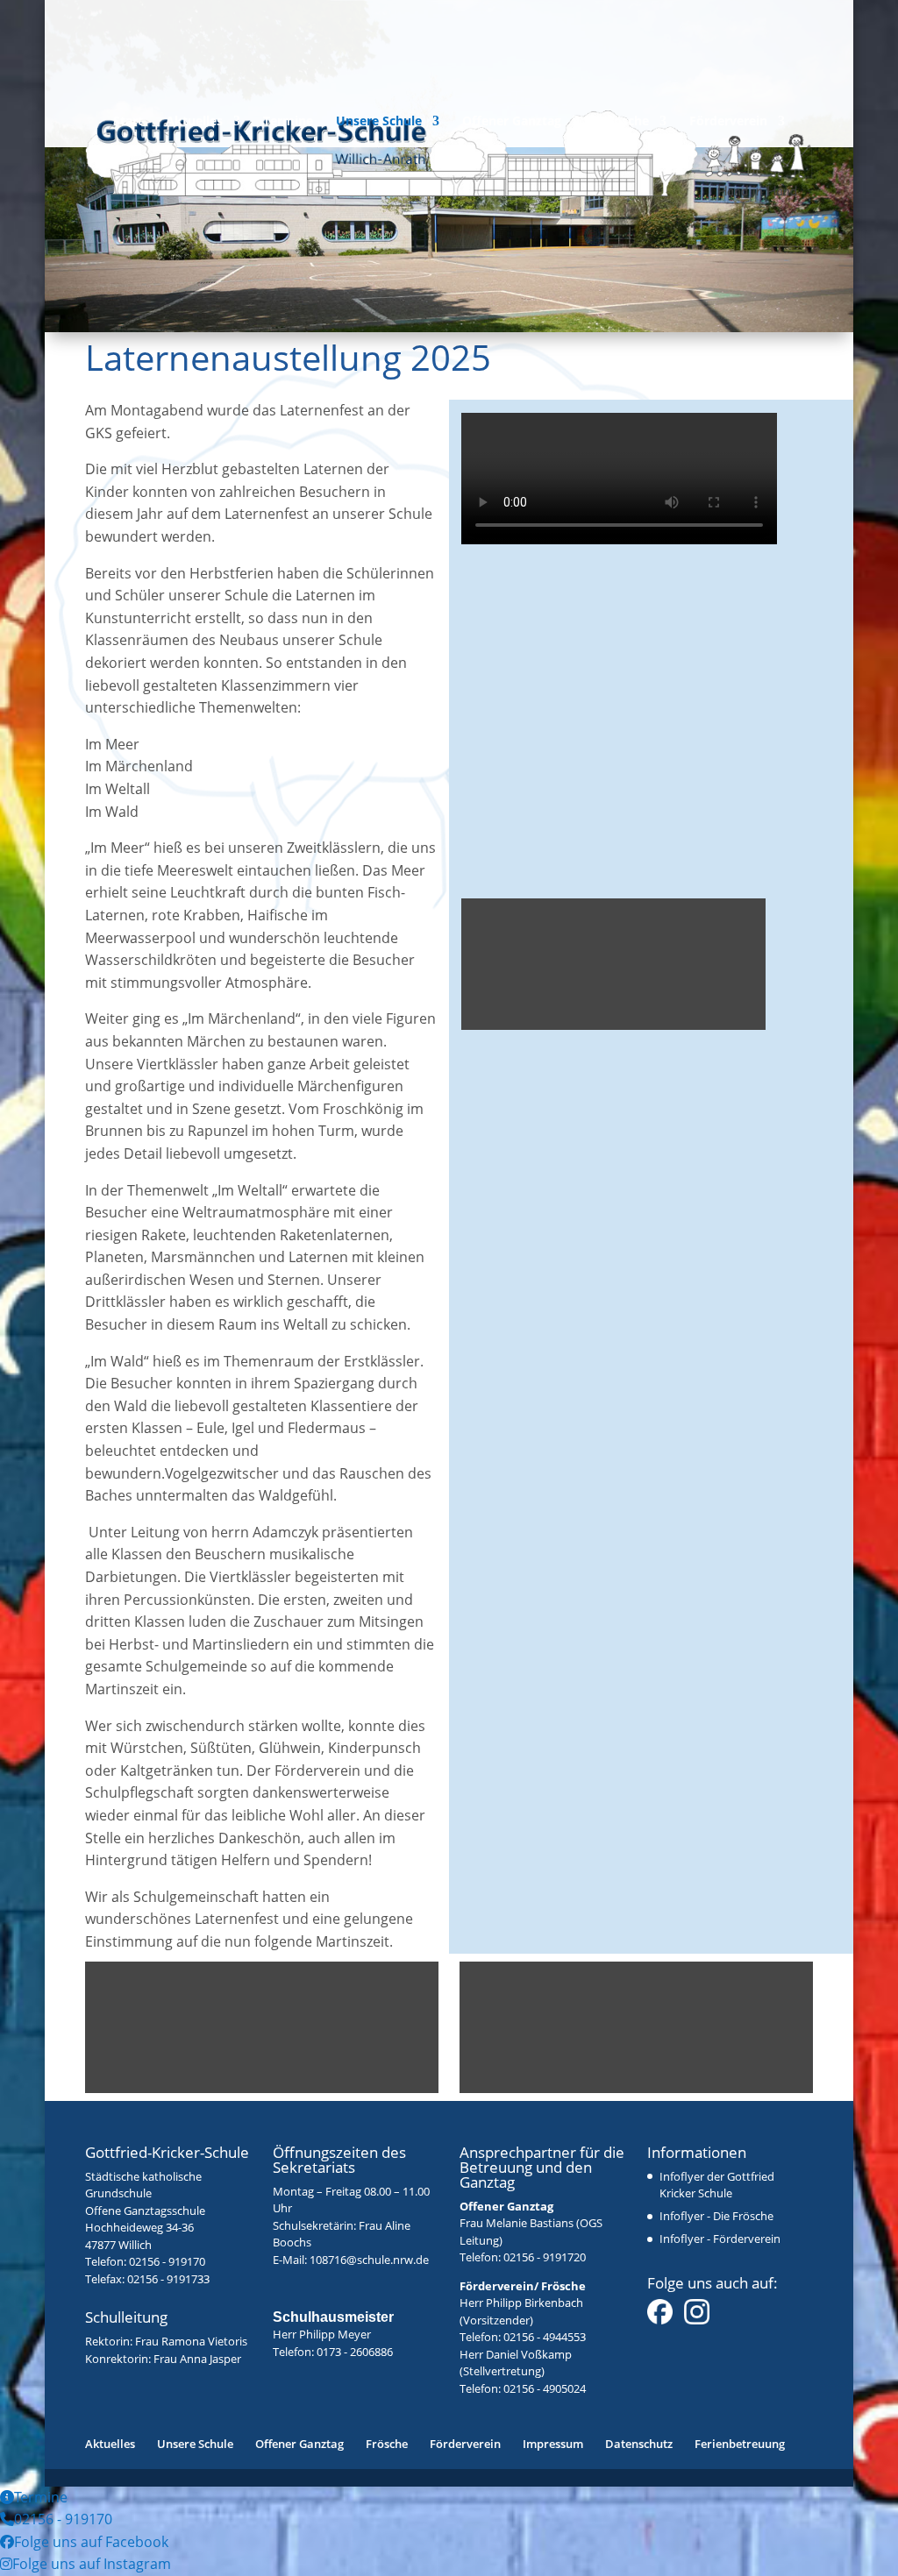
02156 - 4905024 (545, 2388)
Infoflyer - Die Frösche (716, 2216)
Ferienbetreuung (740, 2444)
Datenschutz (639, 2444)
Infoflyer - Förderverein (720, 2239)
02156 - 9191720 (545, 2257)
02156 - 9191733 (168, 2279)
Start (128, 122)
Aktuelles (194, 122)
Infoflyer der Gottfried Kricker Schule (717, 2185)
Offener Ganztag (512, 122)
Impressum (553, 2444)
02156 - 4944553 (545, 2337)
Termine (288, 122)
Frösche (625, 122)
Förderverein (728, 122)
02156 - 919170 (167, 2261)
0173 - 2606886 (355, 2352)
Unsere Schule (379, 122)
